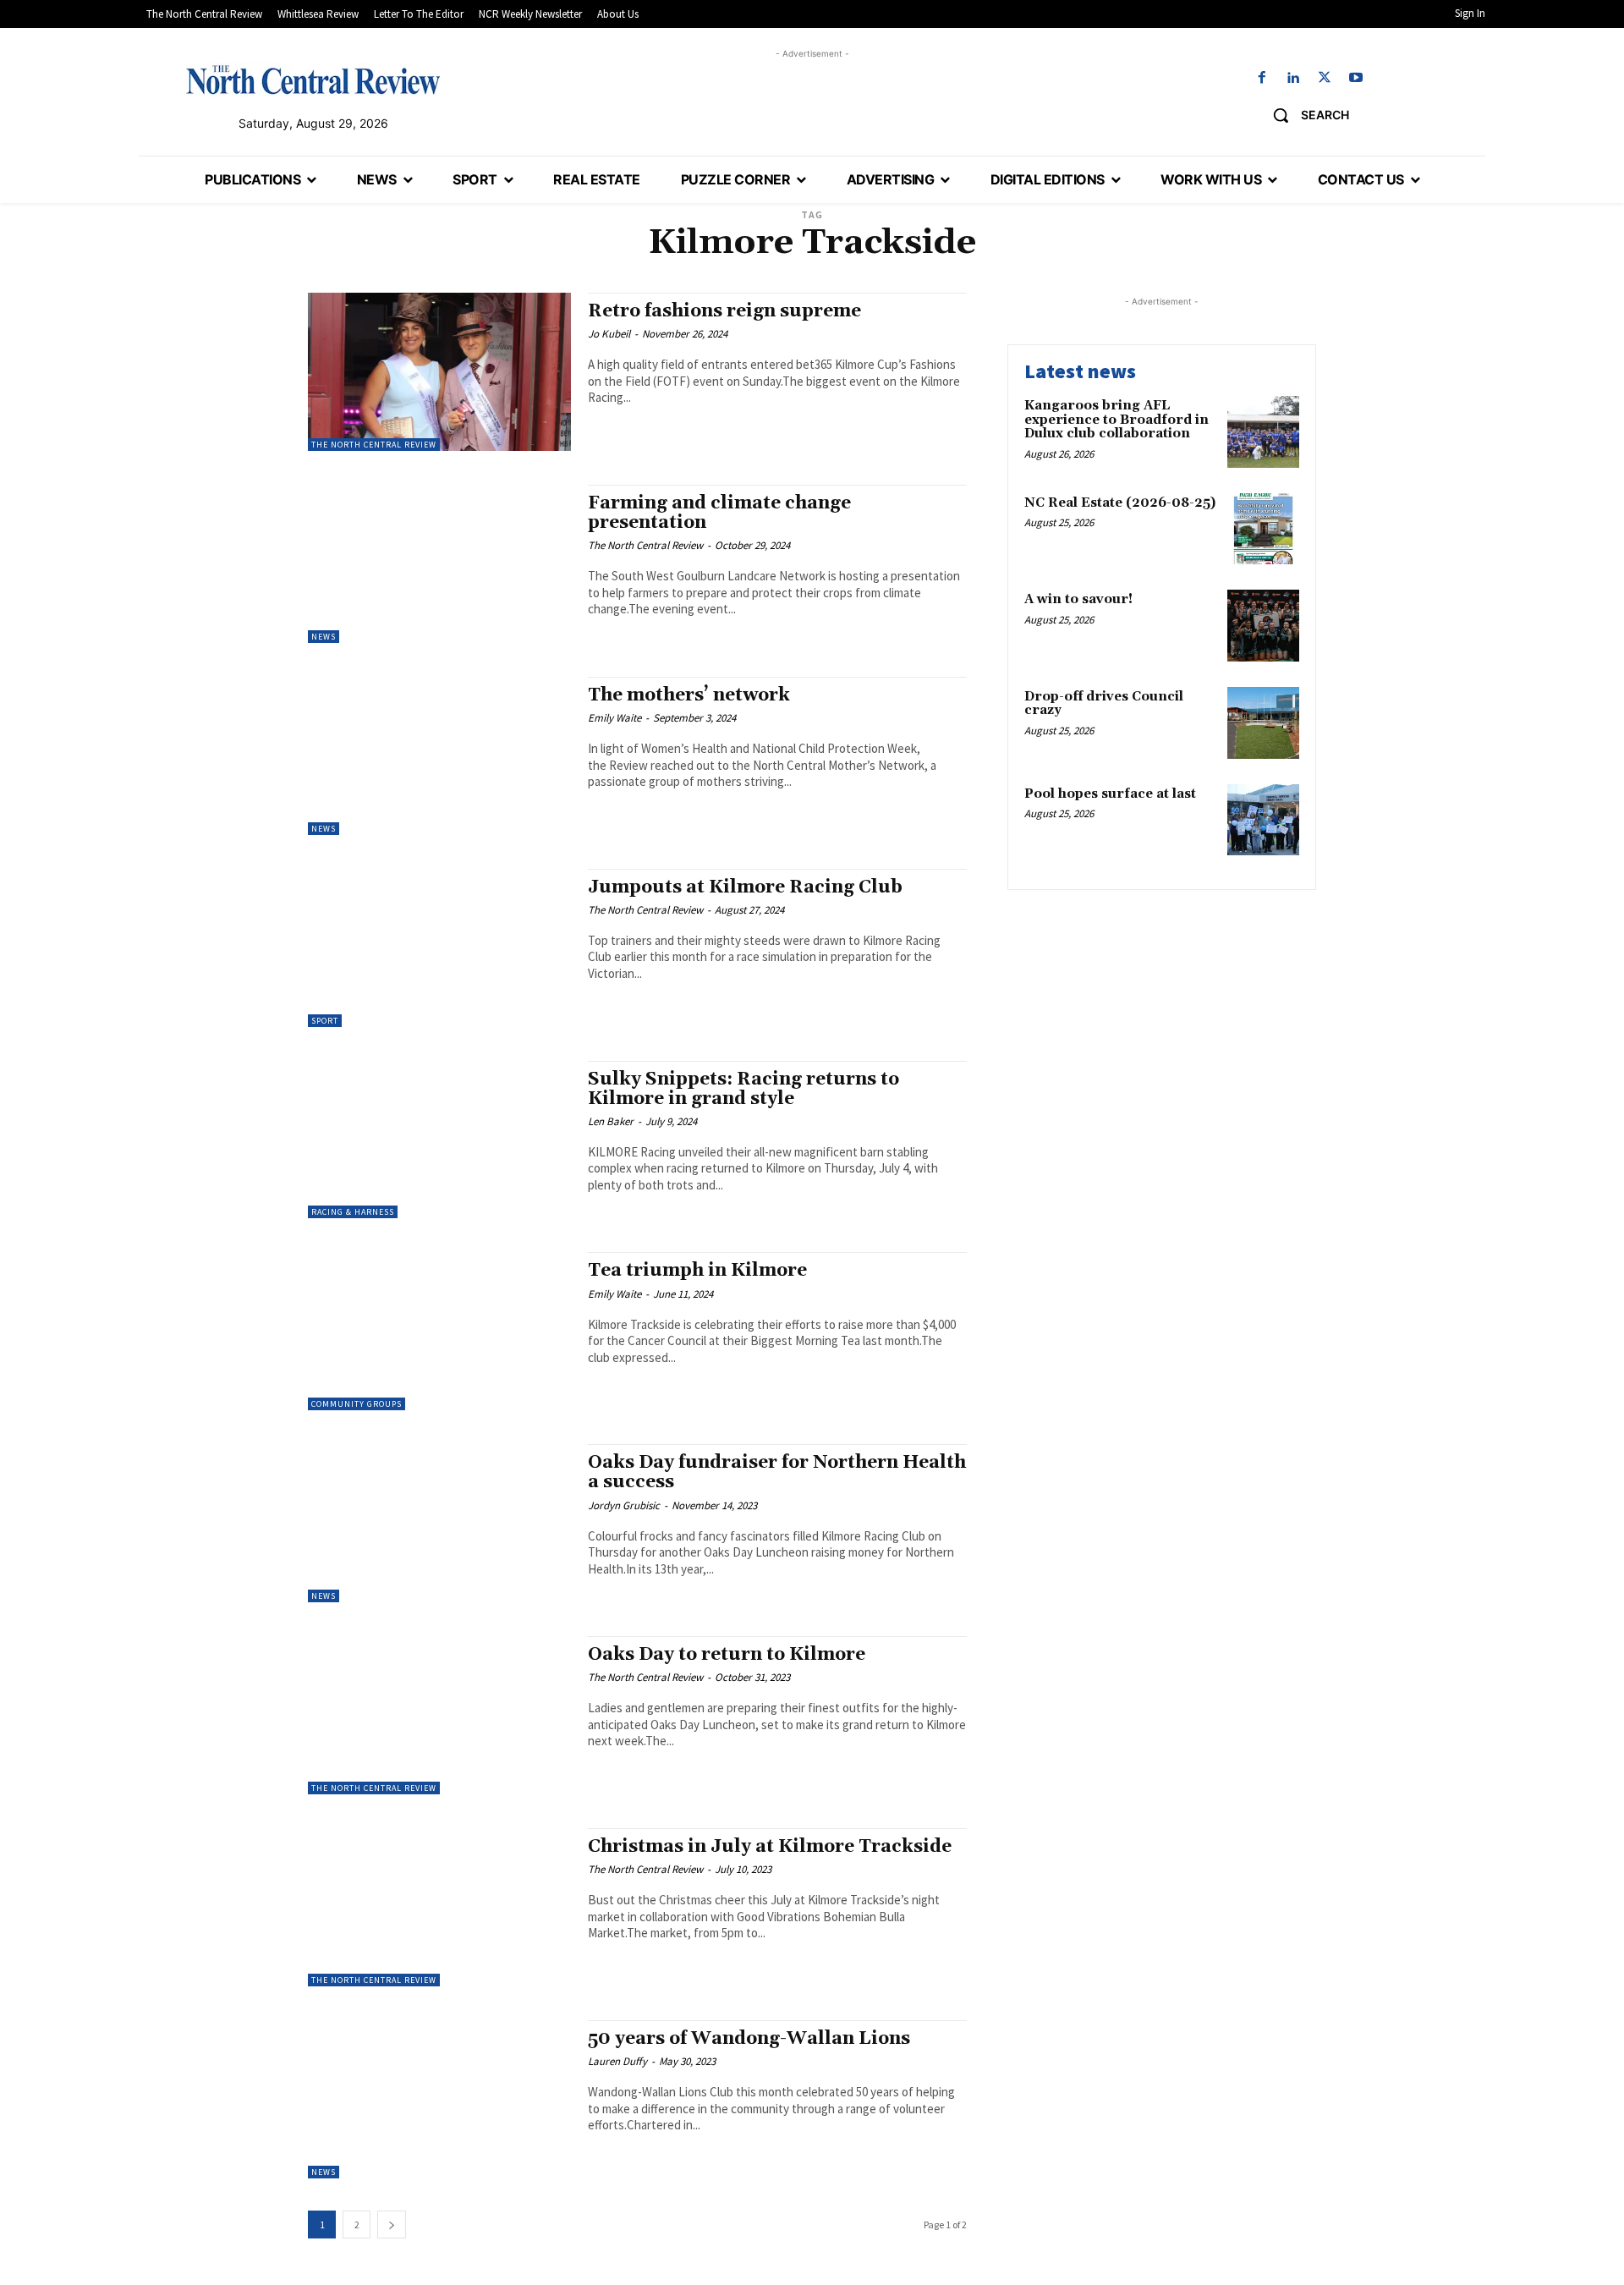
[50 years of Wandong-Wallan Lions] (439, 2099)
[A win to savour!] (1263, 626)
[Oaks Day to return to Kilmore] (439, 1715)
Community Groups (357, 1404)
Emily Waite (614, 718)
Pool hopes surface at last (1110, 794)
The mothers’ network (689, 695)
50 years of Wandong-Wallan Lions (749, 2039)
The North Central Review (374, 445)
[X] (1325, 78)
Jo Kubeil (609, 334)
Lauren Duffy (617, 2061)
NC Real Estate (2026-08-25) (1120, 503)
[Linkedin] (1293, 78)
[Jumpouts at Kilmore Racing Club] (439, 948)
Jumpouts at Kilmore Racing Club (745, 887)
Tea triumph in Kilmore (697, 1271)
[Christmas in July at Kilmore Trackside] (439, 1907)
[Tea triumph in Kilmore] (439, 1331)
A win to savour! (1078, 599)
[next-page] (392, 2225)
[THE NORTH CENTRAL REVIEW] (313, 80)
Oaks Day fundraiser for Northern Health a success (777, 1472)
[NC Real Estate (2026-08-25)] (1263, 529)
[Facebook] (1262, 78)
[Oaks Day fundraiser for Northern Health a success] (439, 1523)
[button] (1305, 115)
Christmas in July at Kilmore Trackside (770, 1847)
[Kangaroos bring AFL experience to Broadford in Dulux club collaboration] (1263, 432)
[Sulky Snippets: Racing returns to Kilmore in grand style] (439, 1140)
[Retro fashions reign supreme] (439, 372)
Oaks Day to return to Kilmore (727, 1655)
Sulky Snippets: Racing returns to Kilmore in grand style (743, 1089)
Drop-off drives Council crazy (1104, 704)
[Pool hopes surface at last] (1263, 820)
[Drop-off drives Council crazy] (1263, 723)
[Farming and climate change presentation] (439, 564)
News (324, 637)
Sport (325, 1021)
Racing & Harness (353, 1212)
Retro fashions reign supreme (724, 311)
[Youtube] (1356, 78)
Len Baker (611, 1121)
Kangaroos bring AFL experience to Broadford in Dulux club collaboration (1116, 420)
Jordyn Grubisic (624, 1505)
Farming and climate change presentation (719, 513)
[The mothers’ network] (439, 756)
